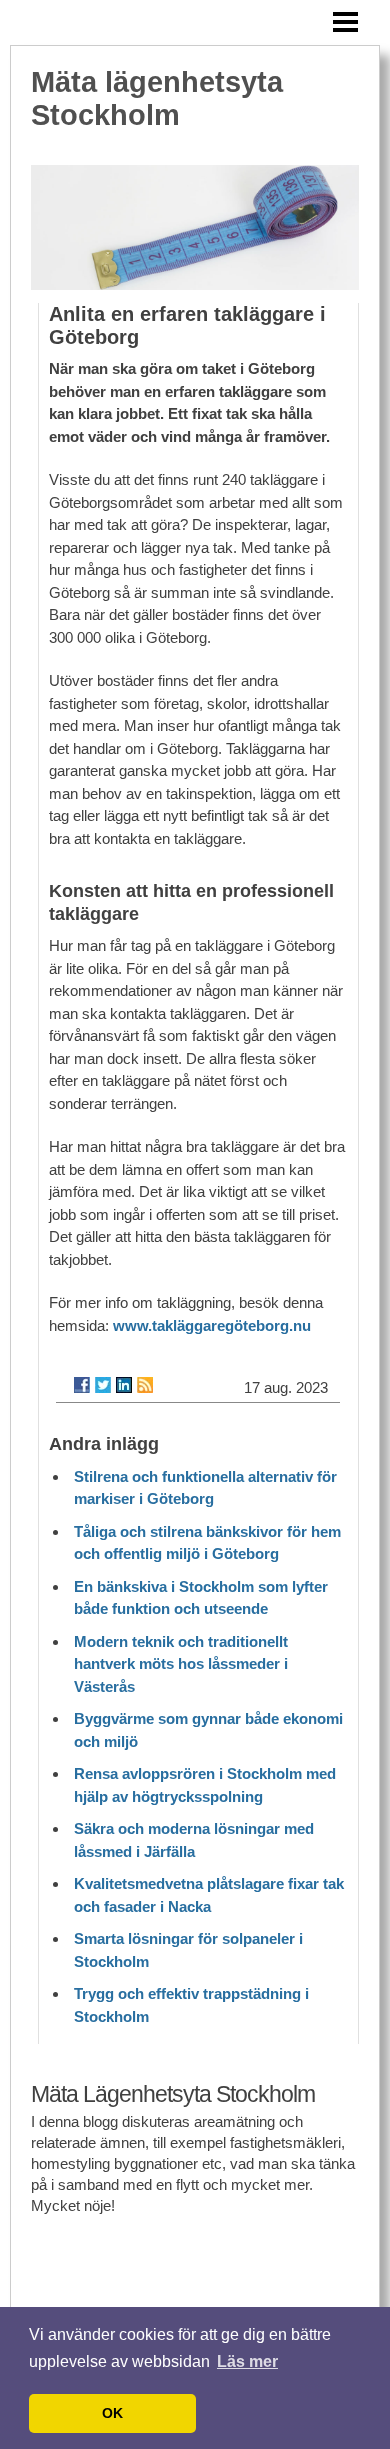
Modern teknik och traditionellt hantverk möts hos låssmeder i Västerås (181, 1664)
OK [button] (112, 2413)
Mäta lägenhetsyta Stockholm (157, 98)
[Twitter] (103, 1385)
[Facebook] (82, 1385)
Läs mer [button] (247, 2361)
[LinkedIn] (124, 1385)
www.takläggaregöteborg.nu (212, 1325)
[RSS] (145, 1385)
